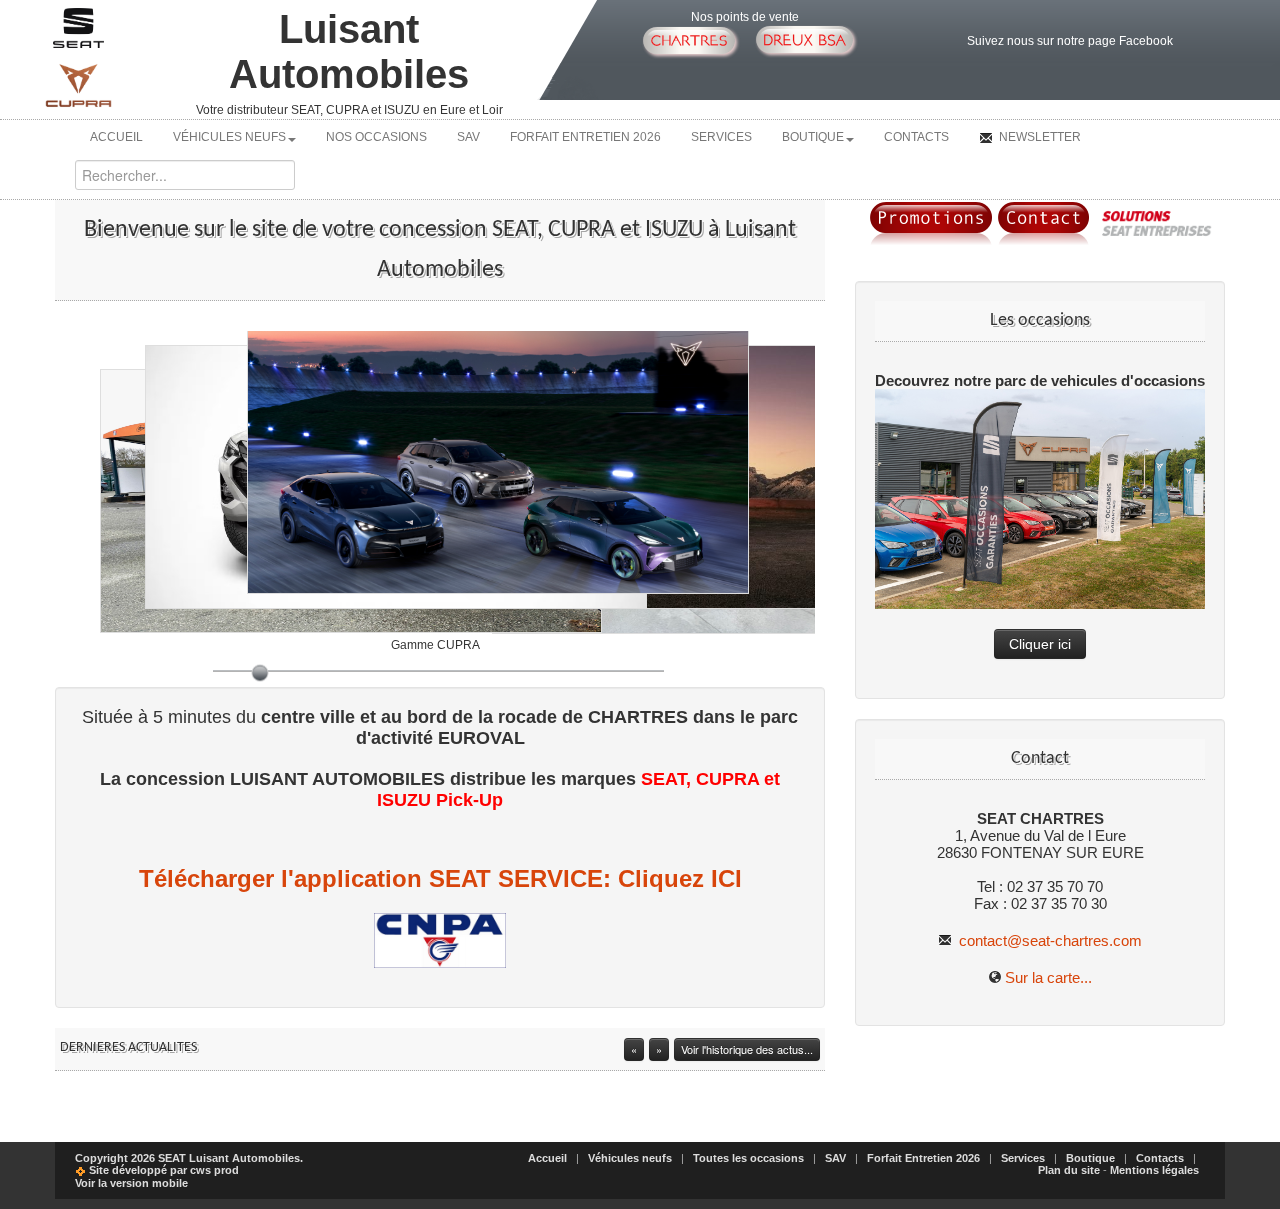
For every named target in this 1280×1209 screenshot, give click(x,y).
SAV (468, 137)
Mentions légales (1154, 1170)
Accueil (116, 137)
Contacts (916, 137)
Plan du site (1069, 1170)
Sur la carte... (1048, 977)
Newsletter (1038, 137)
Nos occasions (376, 137)
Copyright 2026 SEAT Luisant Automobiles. (189, 1158)
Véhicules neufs (229, 137)
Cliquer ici (1040, 644)
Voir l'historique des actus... (747, 1049)
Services (721, 137)
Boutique (813, 137)
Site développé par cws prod (162, 1170)
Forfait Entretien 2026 (585, 137)
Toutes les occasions (748, 1158)
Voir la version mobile (131, 1183)
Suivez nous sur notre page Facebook (1070, 41)
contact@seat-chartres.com (1048, 940)
